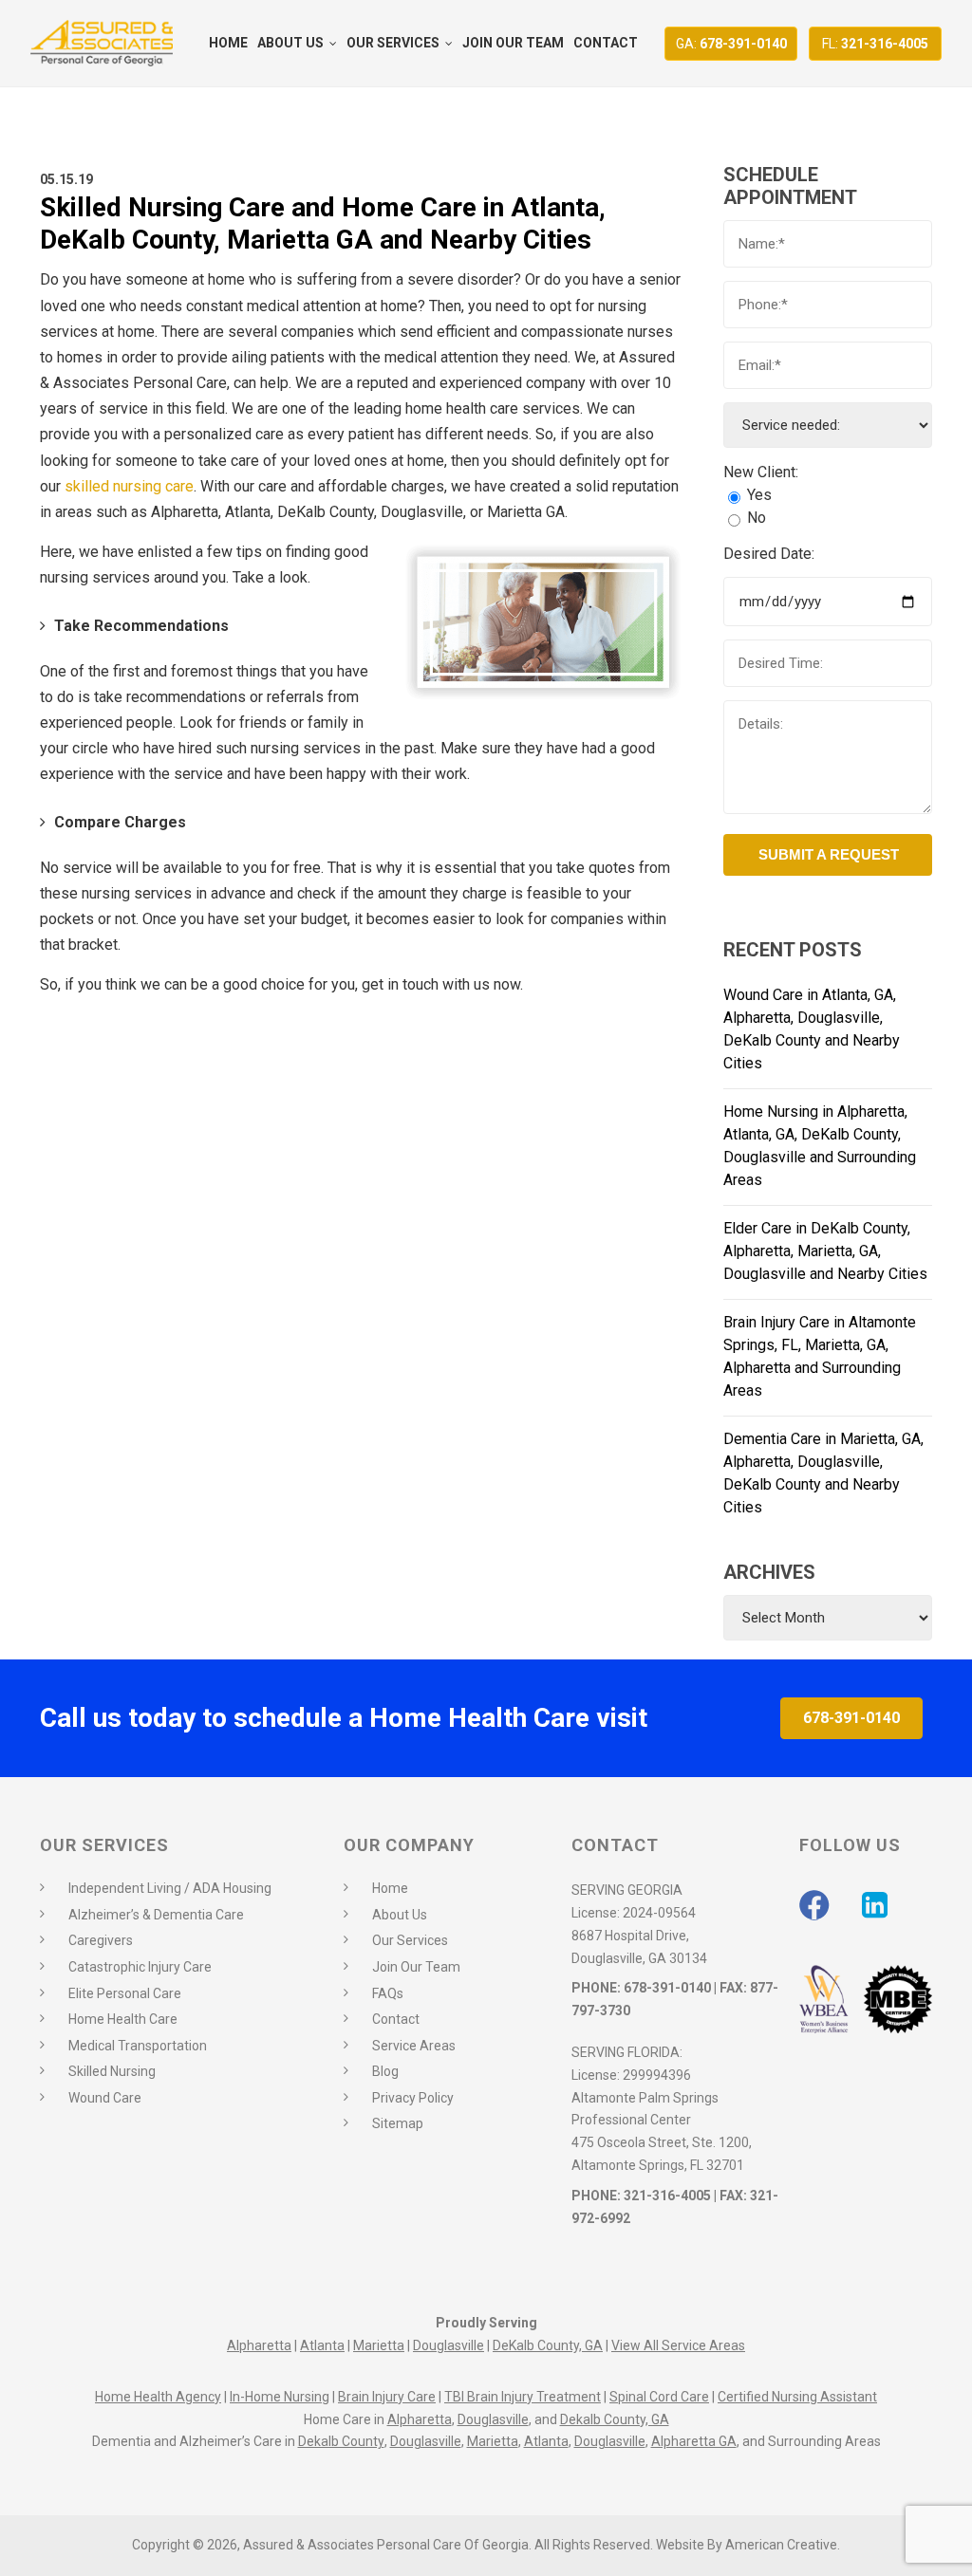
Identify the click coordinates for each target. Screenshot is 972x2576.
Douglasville (449, 2345)
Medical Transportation (138, 2046)
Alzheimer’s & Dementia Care (156, 1915)
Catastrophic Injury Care (140, 1967)
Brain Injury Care (387, 2397)
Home (390, 1888)
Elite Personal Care (125, 1993)
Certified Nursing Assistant (797, 2397)
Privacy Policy (413, 2098)
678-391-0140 (731, 44)
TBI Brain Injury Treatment (523, 2397)
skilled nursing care (129, 486)
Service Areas (414, 2046)
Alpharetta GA (694, 2441)
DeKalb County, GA (548, 2345)
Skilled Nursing (112, 2071)
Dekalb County (341, 2441)
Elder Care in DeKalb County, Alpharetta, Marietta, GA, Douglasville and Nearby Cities (825, 1251)
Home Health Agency (158, 2397)
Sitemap (398, 2123)
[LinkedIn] (875, 1905)
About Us (400, 1915)
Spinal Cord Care (659, 2397)
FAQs (388, 1993)
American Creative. (783, 2545)
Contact (396, 2019)
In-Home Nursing (280, 2397)
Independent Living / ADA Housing (170, 1888)
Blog (385, 2071)
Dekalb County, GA (615, 2419)
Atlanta (322, 2345)
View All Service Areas (678, 2345)
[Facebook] (814, 1905)
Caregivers (101, 1940)
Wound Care (105, 2098)
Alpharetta (259, 2345)
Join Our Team (416, 1967)
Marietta (379, 2345)
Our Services (410, 1940)
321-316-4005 (875, 44)
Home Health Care (123, 2019)
